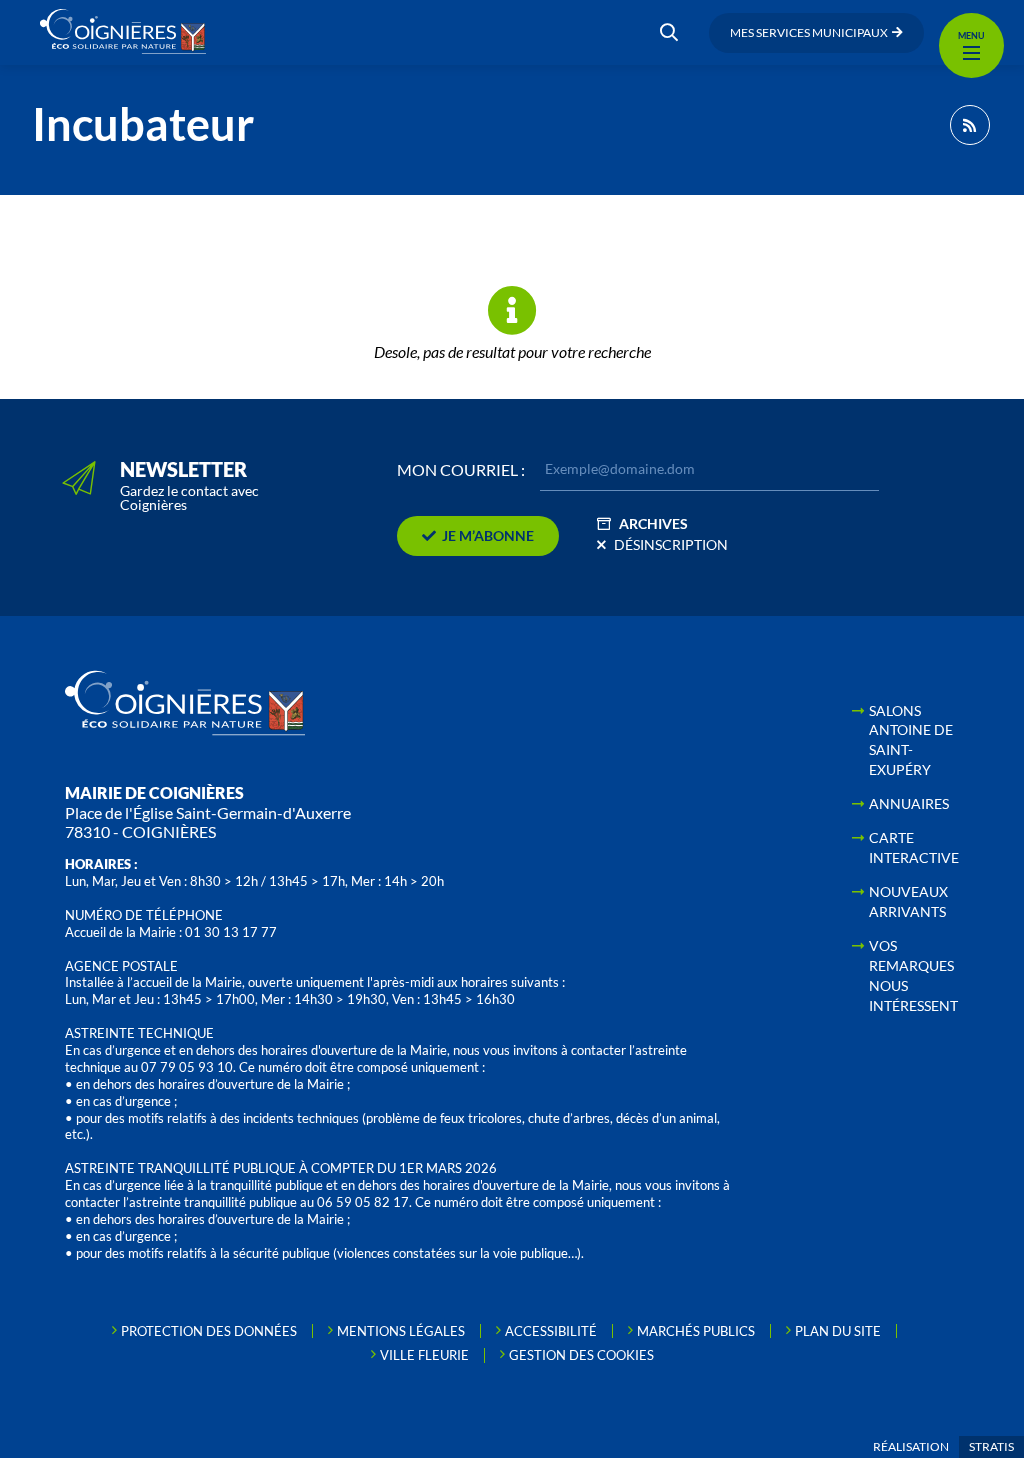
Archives (653, 523)
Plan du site (838, 1331)
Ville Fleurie (424, 1355)
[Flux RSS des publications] (970, 125)
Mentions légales (401, 1331)
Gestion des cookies (581, 1355)
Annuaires (909, 803)
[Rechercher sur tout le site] (669, 33)
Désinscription (671, 544)
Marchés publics (696, 1331)
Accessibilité (551, 1331)
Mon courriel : (461, 470)
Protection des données (209, 1331)
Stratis (991, 1446)
